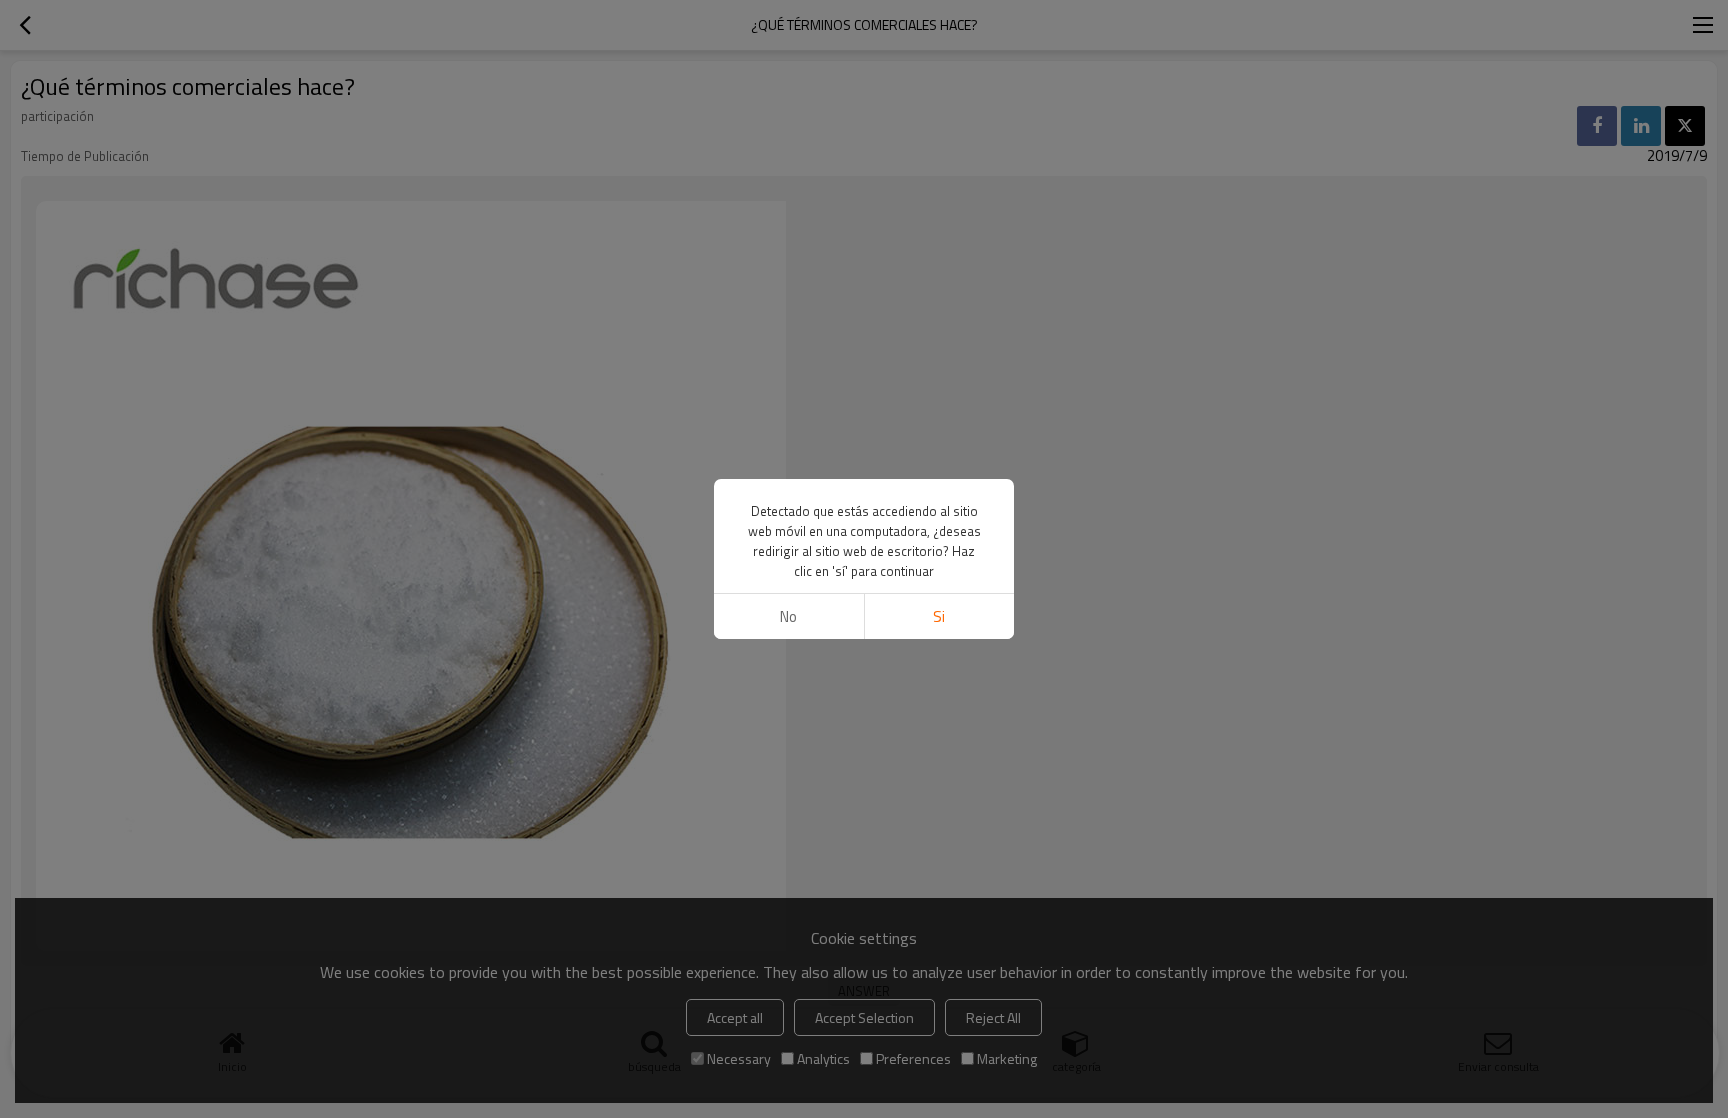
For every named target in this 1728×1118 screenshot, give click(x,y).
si (939, 616)
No (788, 616)
